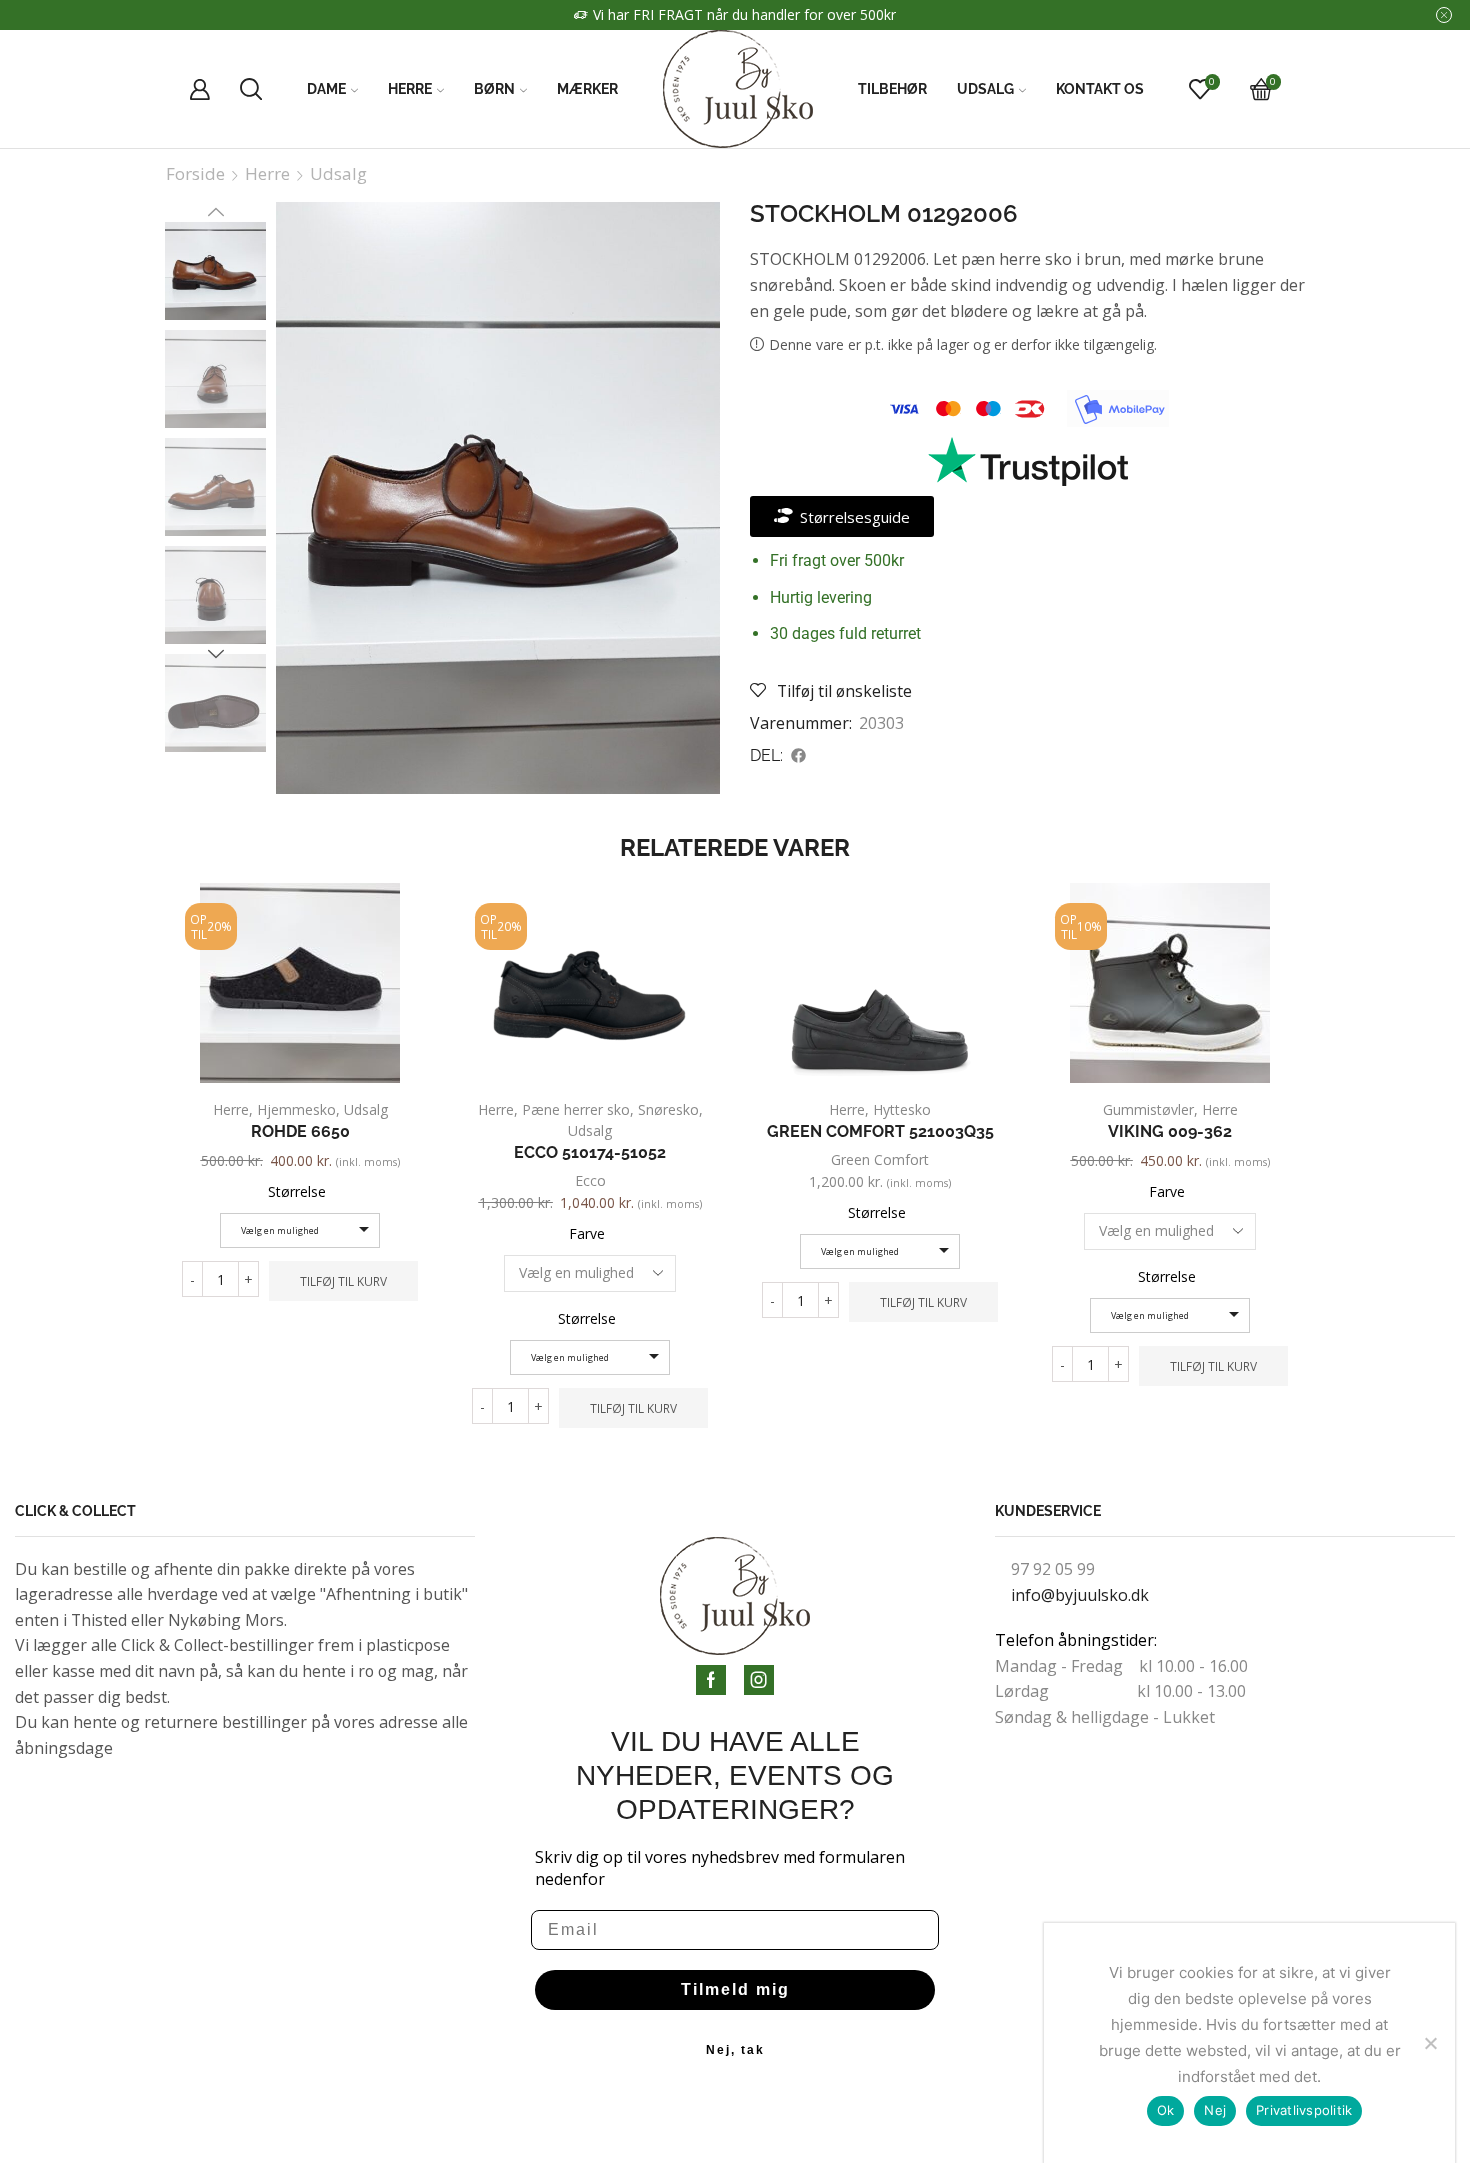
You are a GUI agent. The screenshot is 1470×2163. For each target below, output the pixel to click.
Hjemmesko (296, 1109)
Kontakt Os (1100, 89)
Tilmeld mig (735, 1989)
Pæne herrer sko (576, 1109)
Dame (326, 89)
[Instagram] (759, 1680)
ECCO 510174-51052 (590, 1152)
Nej (1215, 2110)
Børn (494, 89)
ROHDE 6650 (300, 1131)
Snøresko (668, 1109)
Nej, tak (735, 2050)
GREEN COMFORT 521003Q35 (880, 1131)
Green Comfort (880, 1159)
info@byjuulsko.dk (1080, 1595)
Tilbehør (892, 89)
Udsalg (985, 89)
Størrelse (297, 1191)
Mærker (587, 89)
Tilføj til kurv (343, 1281)
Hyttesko (902, 1109)
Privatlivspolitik (1304, 2110)
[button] (799, 756)
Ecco (590, 1180)
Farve (587, 1233)
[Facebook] (711, 1680)
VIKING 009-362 (1170, 1131)
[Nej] (1430, 2043)
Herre (410, 89)
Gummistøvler (1148, 1109)
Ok (1166, 2110)
